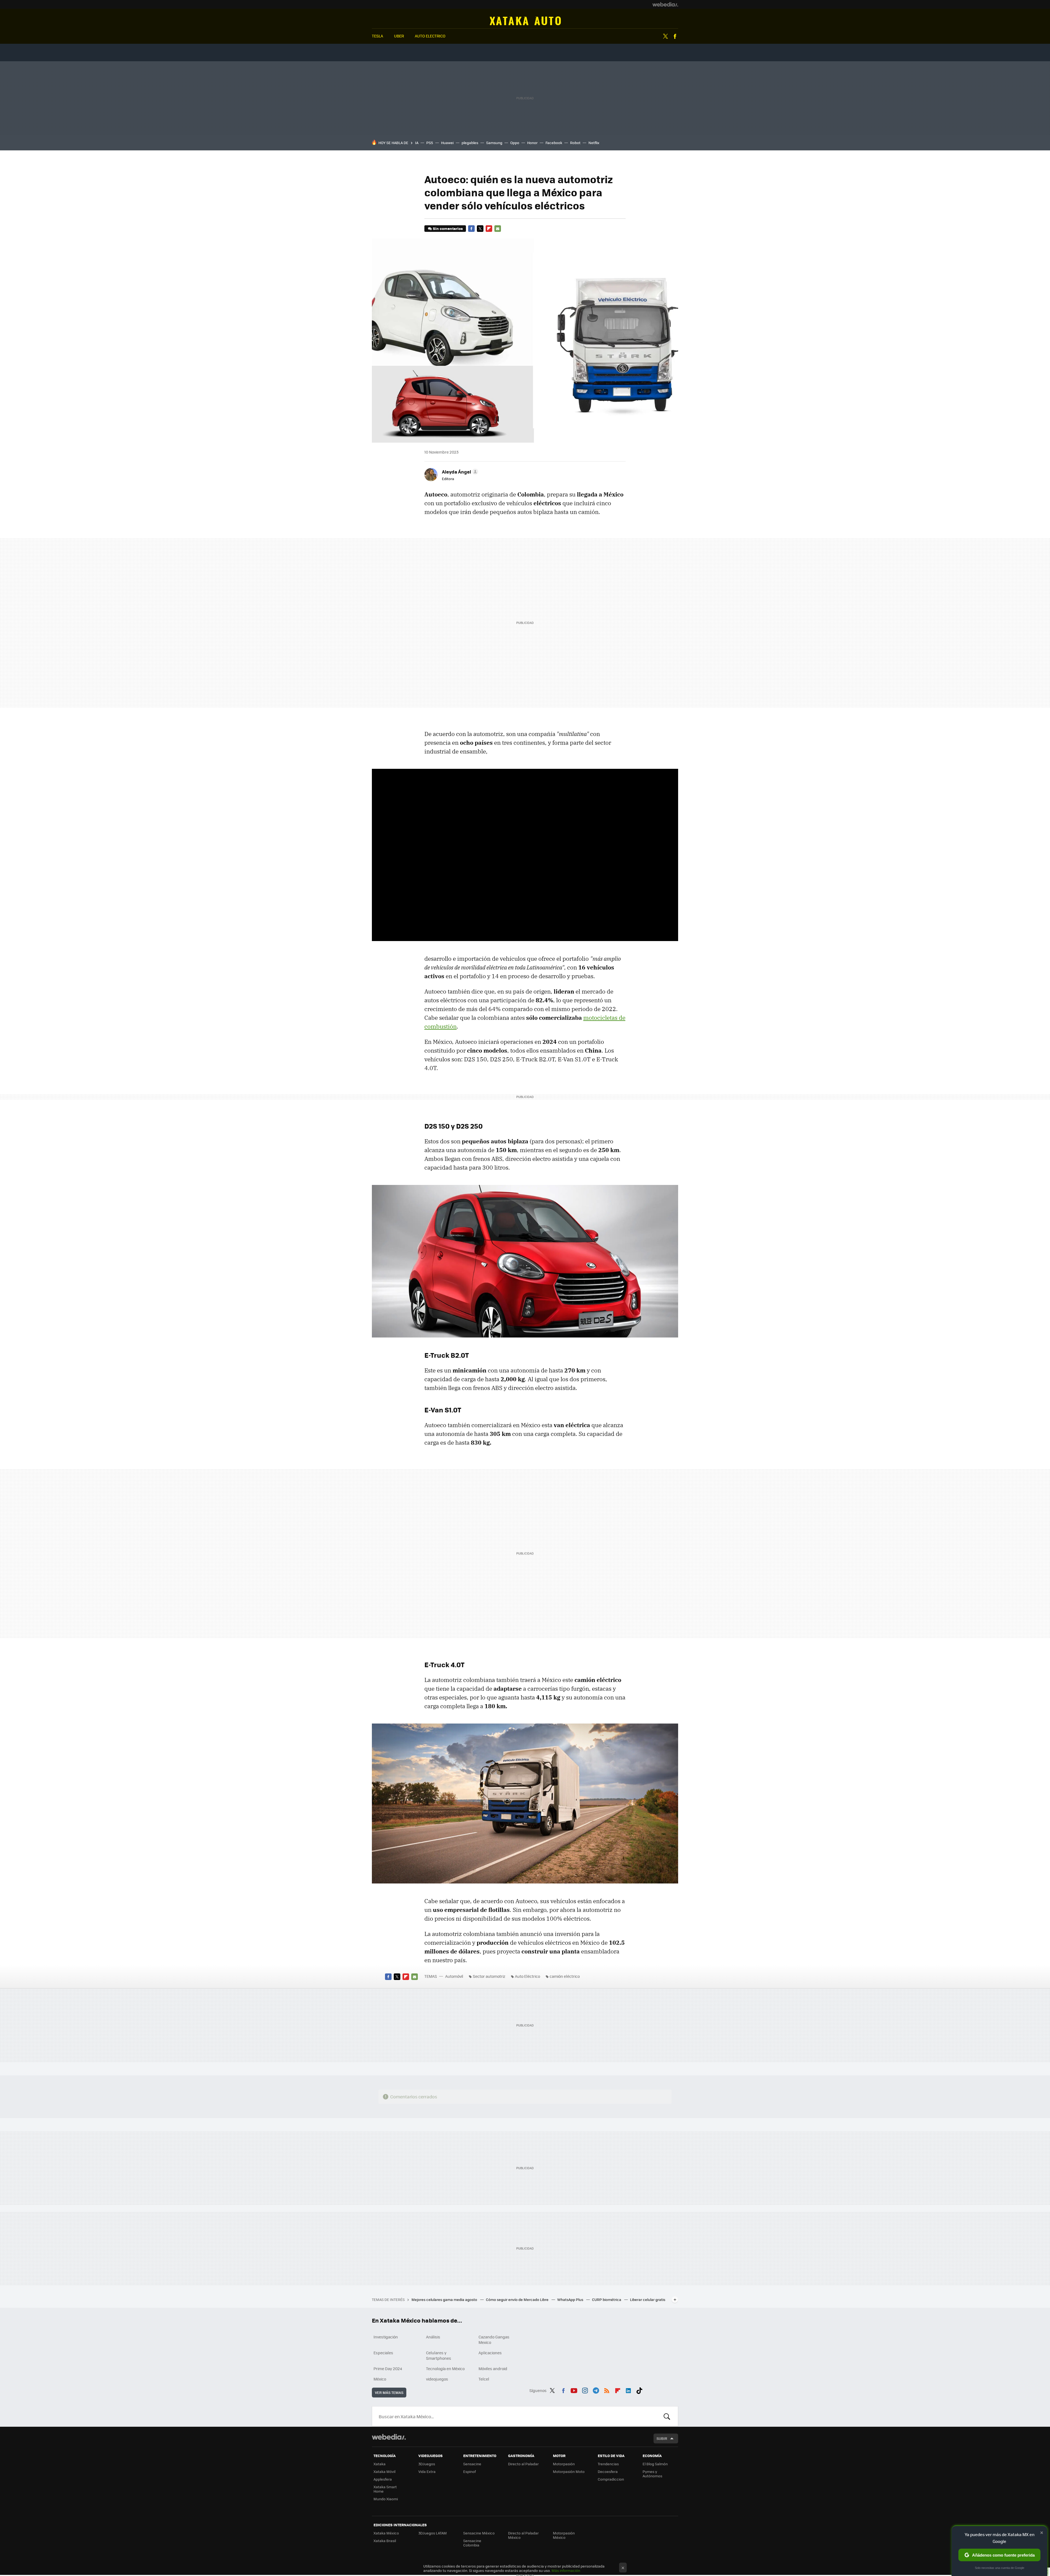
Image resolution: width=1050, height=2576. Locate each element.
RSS (607, 2390)
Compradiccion (611, 2479)
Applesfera (383, 2479)
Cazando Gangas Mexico (494, 2340)
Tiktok (639, 2390)
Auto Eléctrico (527, 1976)
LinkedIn (628, 2390)
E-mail (498, 229)
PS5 (430, 143)
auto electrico (430, 36)
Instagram (585, 2390)
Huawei (447, 143)
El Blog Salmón (655, 2464)
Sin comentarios (448, 228)
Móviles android (493, 2368)
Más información (566, 2570)
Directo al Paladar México (523, 2535)
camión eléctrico (565, 1976)
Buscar (667, 2416)
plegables (470, 143)
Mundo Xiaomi (386, 2499)
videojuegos (437, 2379)
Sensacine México (479, 2533)
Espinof (469, 2471)
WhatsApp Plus (571, 2299)
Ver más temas (389, 2392)
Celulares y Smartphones (439, 2355)
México (380, 2379)
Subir (662, 2438)
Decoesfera (608, 2471)
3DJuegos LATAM (433, 2533)
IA (417, 143)
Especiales (383, 2353)
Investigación (386, 2337)
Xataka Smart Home (385, 2489)
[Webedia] (665, 4)
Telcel (484, 2379)
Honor (532, 143)
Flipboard (489, 229)
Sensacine (472, 2464)
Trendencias (608, 2464)
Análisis (433, 2337)
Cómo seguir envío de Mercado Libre (518, 2299)
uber (399, 36)
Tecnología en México (445, 2368)
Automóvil (525, 21)
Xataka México (386, 2533)
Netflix (594, 143)
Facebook (675, 36)
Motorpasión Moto (569, 2471)
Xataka (380, 2464)
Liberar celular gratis (648, 2299)
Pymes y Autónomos (652, 2474)
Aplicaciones (490, 2353)
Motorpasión (564, 2464)
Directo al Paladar (523, 2464)
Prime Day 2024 (388, 2368)
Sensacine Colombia (472, 2543)
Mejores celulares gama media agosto (445, 2299)
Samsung (494, 143)
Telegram (596, 2390)
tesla (377, 36)
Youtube (574, 2390)
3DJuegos (427, 2464)
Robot (575, 143)
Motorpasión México (564, 2535)
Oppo (515, 143)
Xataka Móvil (384, 2471)
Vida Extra (427, 2471)
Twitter (665, 36)
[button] (459, 472)
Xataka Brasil (385, 2541)
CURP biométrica (607, 2299)
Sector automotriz (489, 1976)
